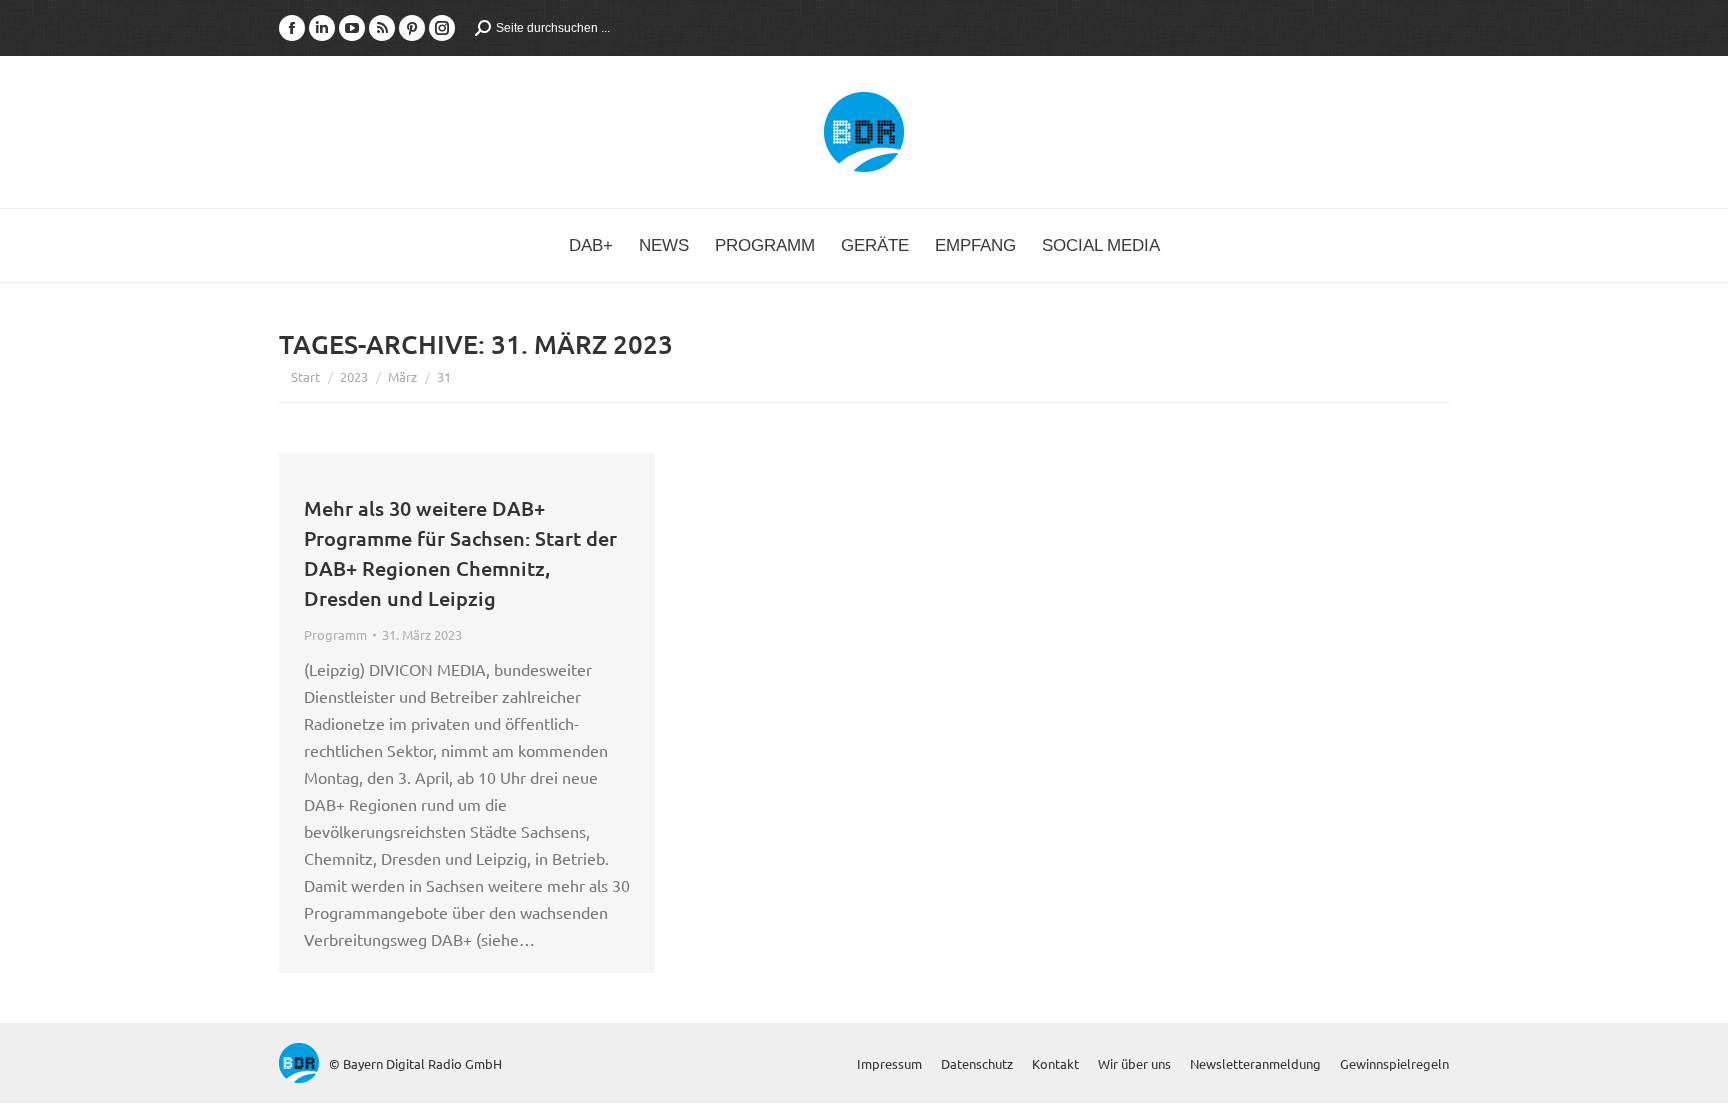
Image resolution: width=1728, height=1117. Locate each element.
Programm (335, 634)
